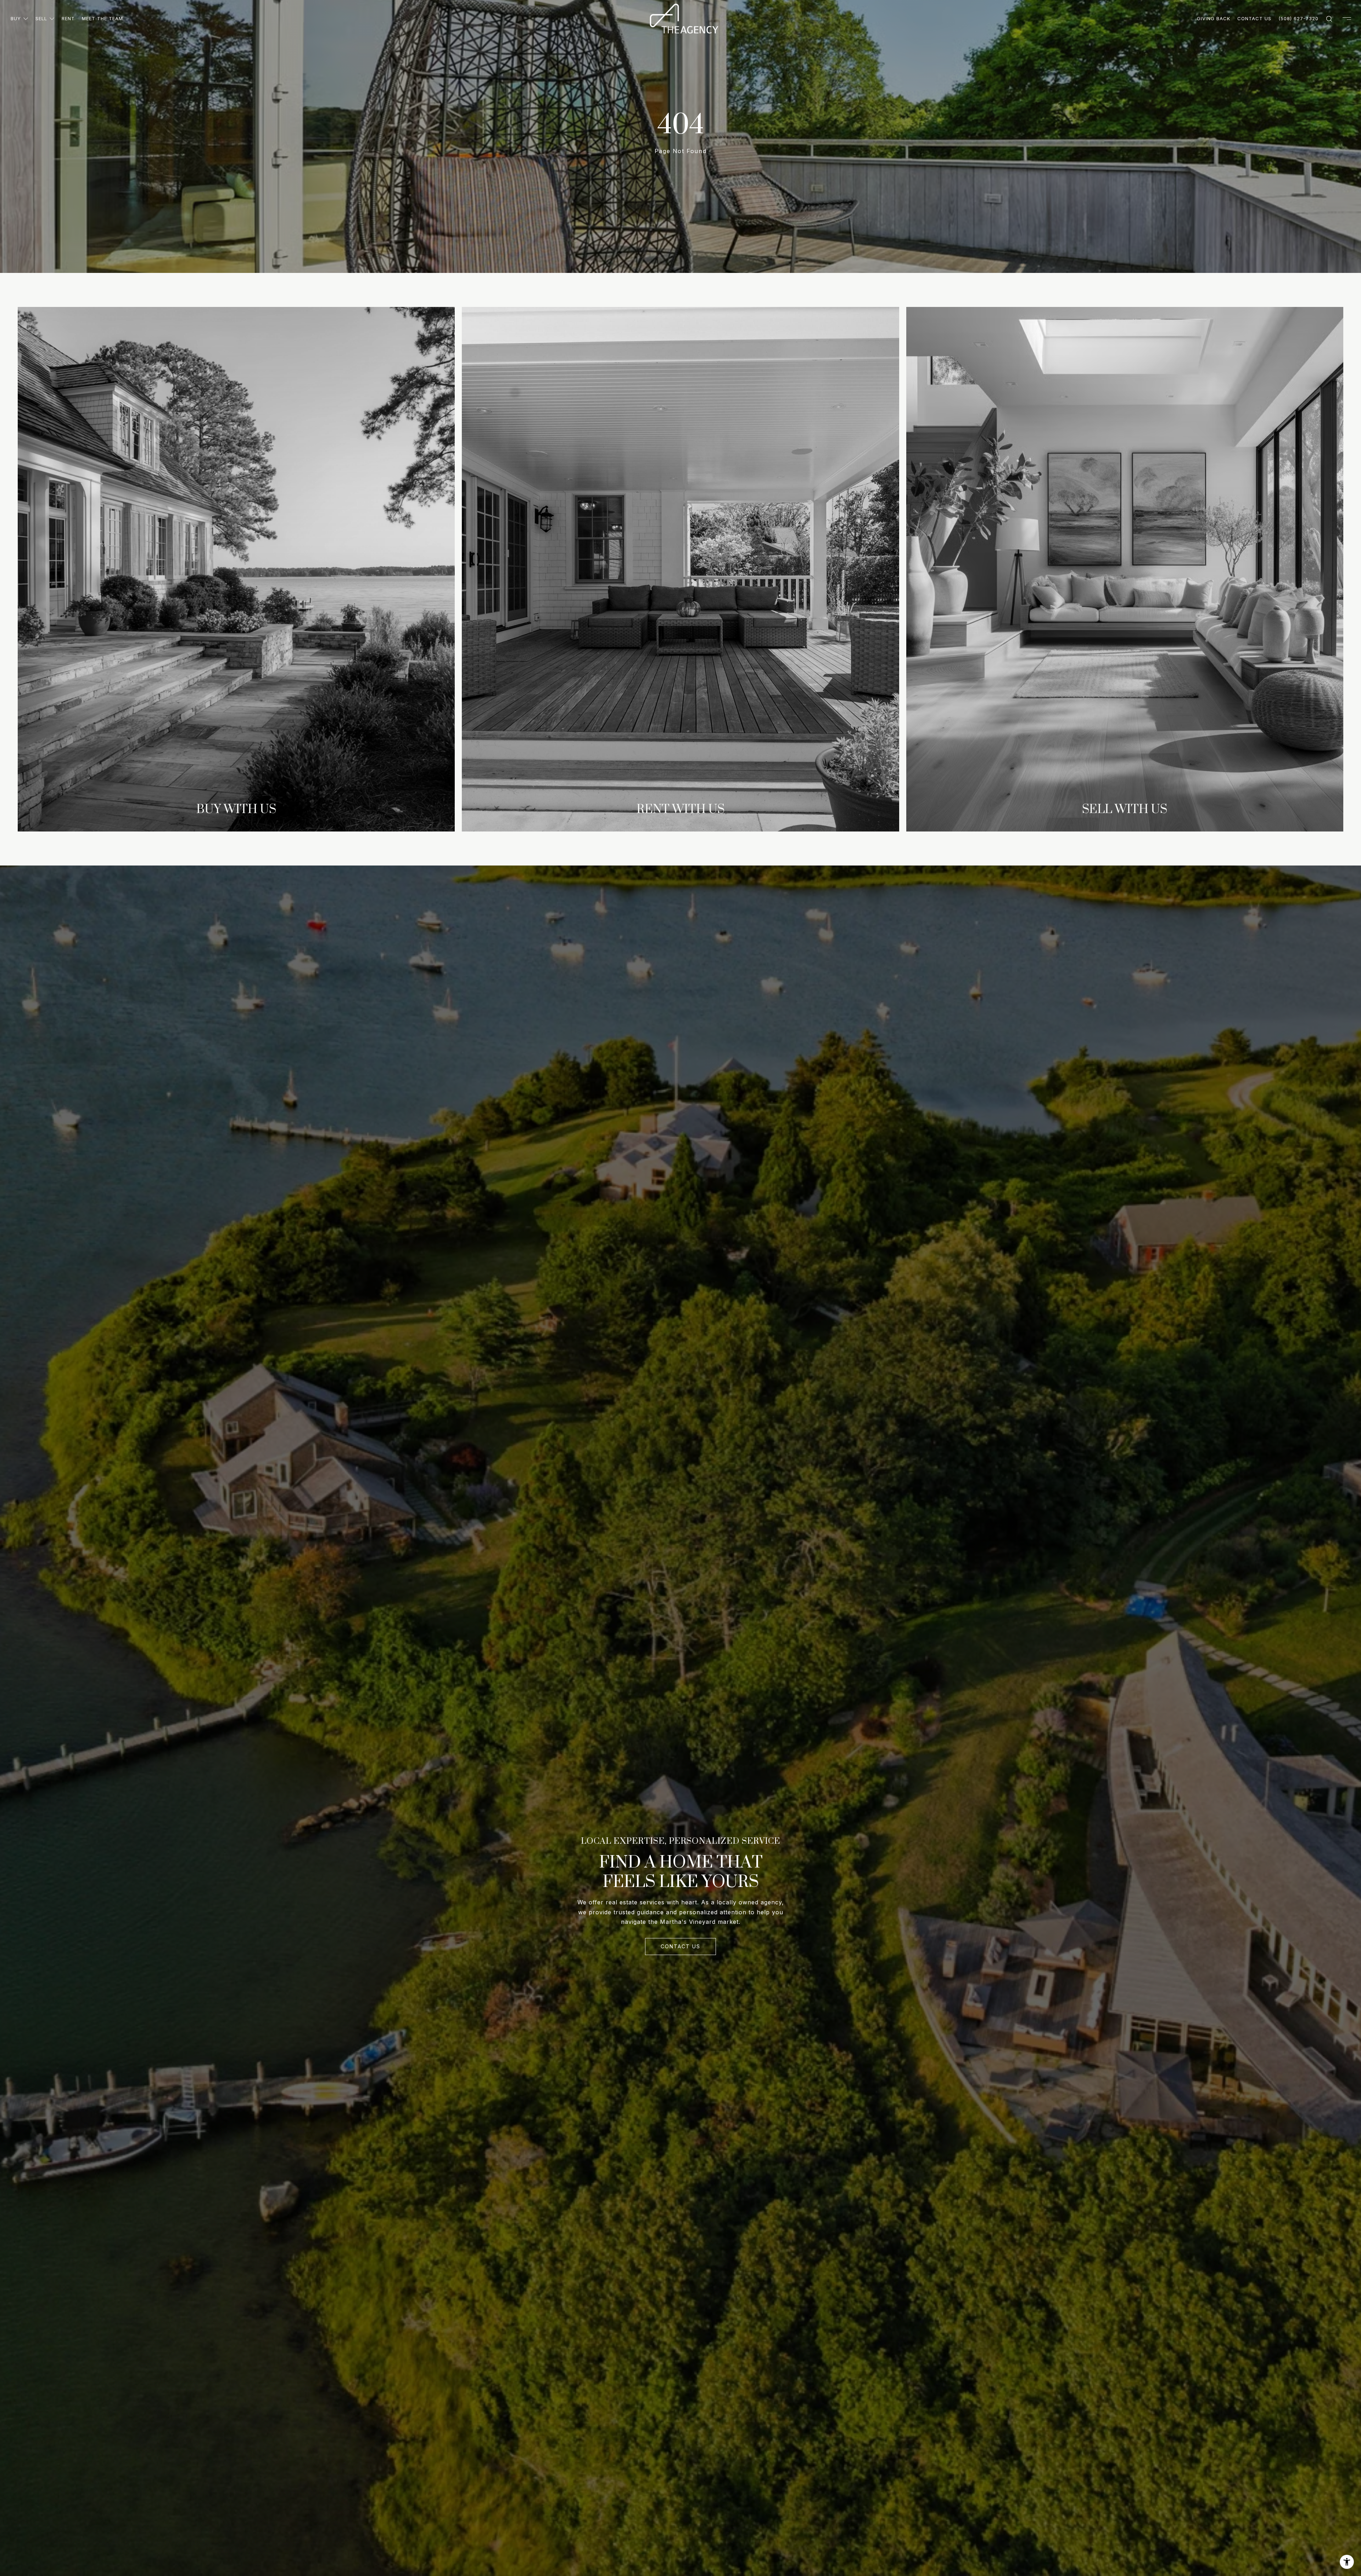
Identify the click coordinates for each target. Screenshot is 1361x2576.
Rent (68, 18)
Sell (41, 18)
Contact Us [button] (680, 1946)
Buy (16, 18)
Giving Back (1214, 18)
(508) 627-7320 (1298, 18)
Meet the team (102, 18)
